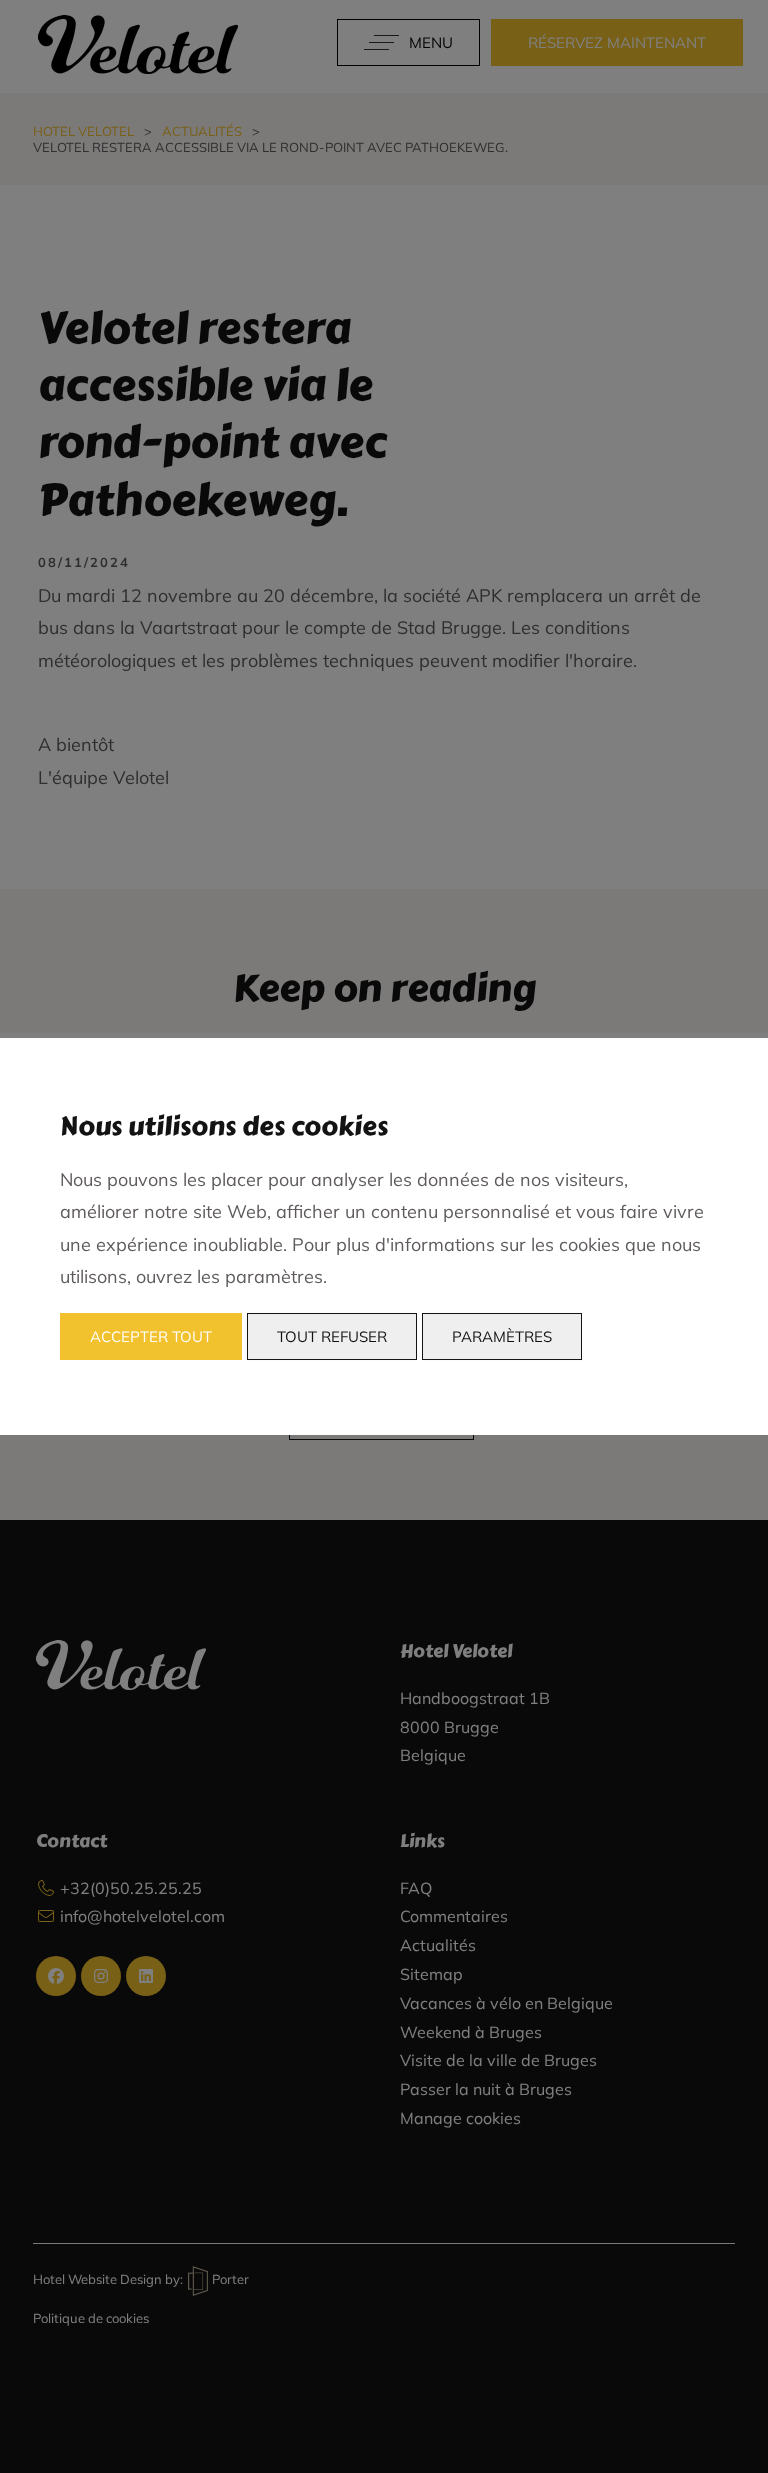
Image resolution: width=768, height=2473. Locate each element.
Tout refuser (332, 1336)
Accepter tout (151, 1336)
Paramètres (502, 1336)
